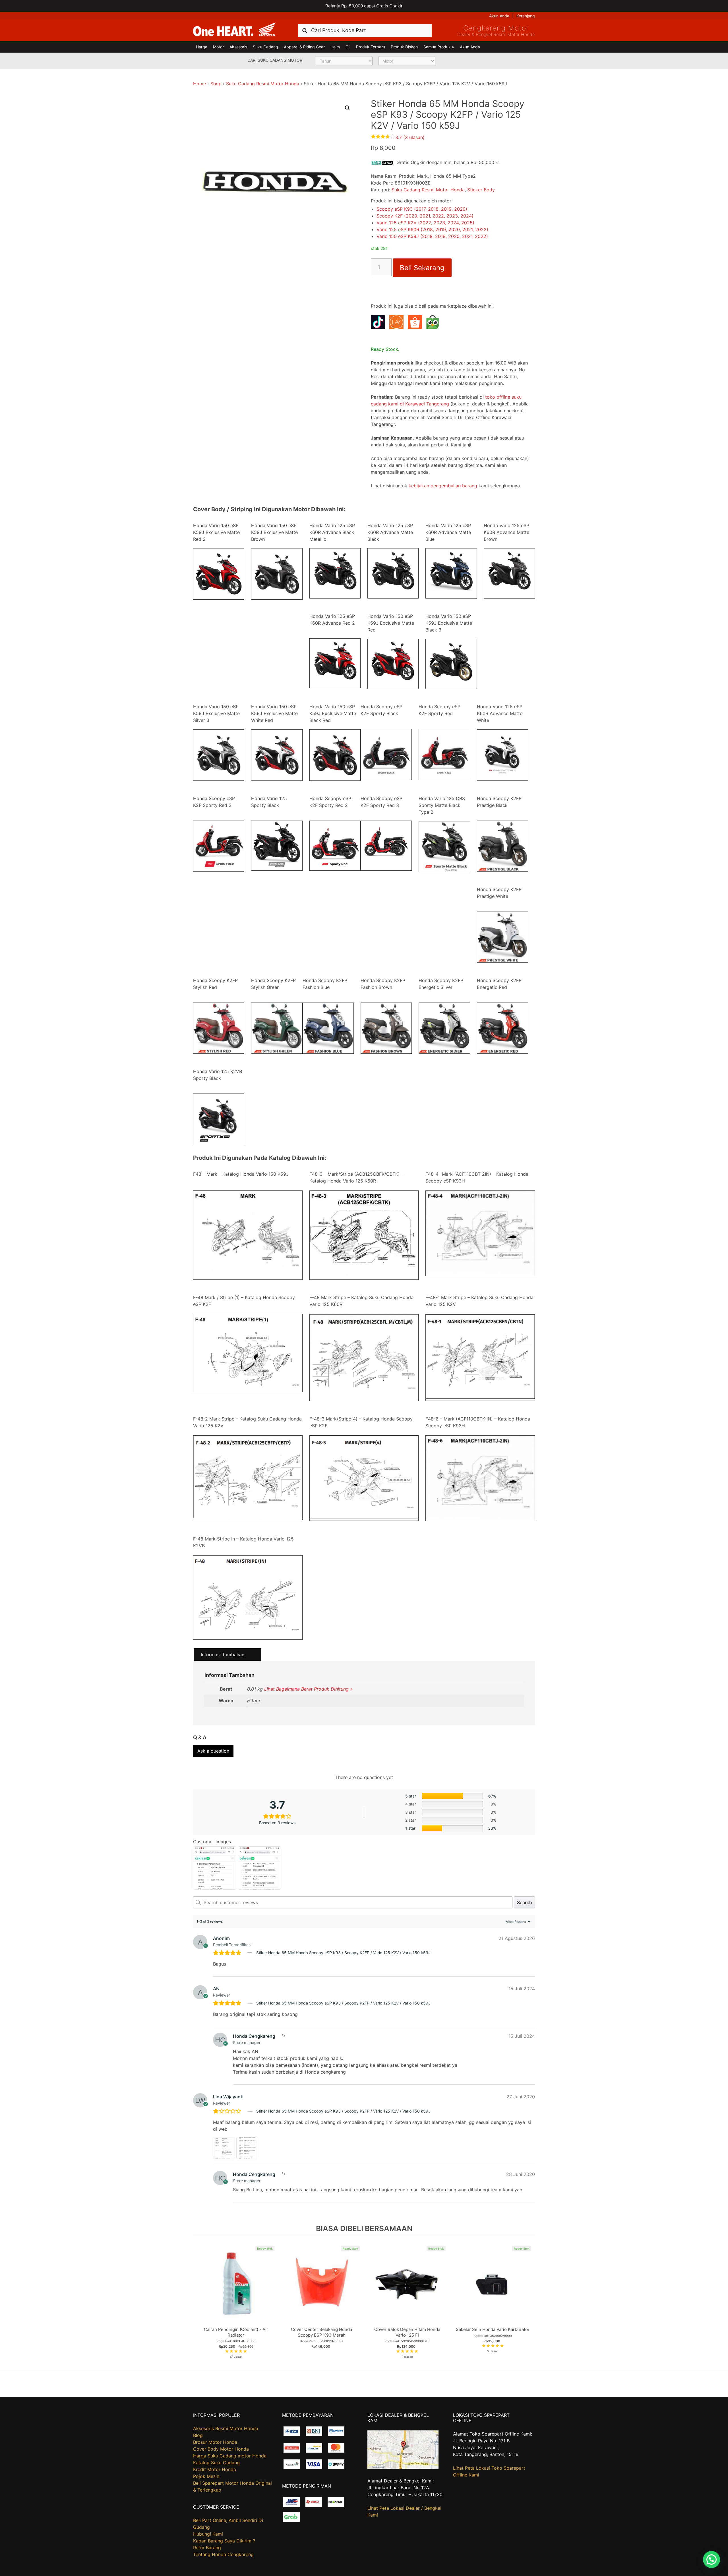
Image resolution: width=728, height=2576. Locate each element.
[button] (348, 108)
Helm (335, 47)
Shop (216, 84)
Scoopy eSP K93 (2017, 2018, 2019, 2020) (422, 209)
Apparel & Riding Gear (304, 47)
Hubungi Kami (208, 2534)
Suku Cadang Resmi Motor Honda (263, 84)
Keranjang (526, 16)
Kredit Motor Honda (215, 2469)
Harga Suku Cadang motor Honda (230, 2456)
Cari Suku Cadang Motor (275, 60)
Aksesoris (238, 47)
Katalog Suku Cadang (216, 2463)
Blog (198, 2435)
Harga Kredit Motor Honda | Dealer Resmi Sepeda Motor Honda (234, 30)
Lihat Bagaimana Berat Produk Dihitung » (308, 1689)
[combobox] (365, 30)
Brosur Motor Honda (215, 2442)
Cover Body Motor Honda (221, 2449)
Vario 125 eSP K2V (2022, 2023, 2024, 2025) (425, 223)
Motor (218, 47)
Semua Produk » (439, 47)
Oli (348, 47)
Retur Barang (207, 2548)
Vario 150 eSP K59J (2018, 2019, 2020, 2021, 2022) (432, 236)
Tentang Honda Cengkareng (223, 2554)
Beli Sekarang (422, 268)
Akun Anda (499, 16)
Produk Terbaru (371, 47)
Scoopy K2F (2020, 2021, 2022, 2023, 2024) (425, 216)
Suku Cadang (265, 47)
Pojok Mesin (206, 2476)
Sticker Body (481, 190)
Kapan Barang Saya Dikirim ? (224, 2541)
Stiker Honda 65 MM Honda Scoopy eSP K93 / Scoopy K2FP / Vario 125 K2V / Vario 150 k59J (343, 1953)
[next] (529, 2303)
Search (524, 1902)
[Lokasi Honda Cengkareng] (403, 2467)
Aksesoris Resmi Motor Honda (226, 2428)
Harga (202, 47)
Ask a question (213, 1751)
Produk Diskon (404, 47)
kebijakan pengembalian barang (443, 486)
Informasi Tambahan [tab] (223, 1654)
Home (199, 84)
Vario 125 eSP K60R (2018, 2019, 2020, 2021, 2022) (432, 229)
